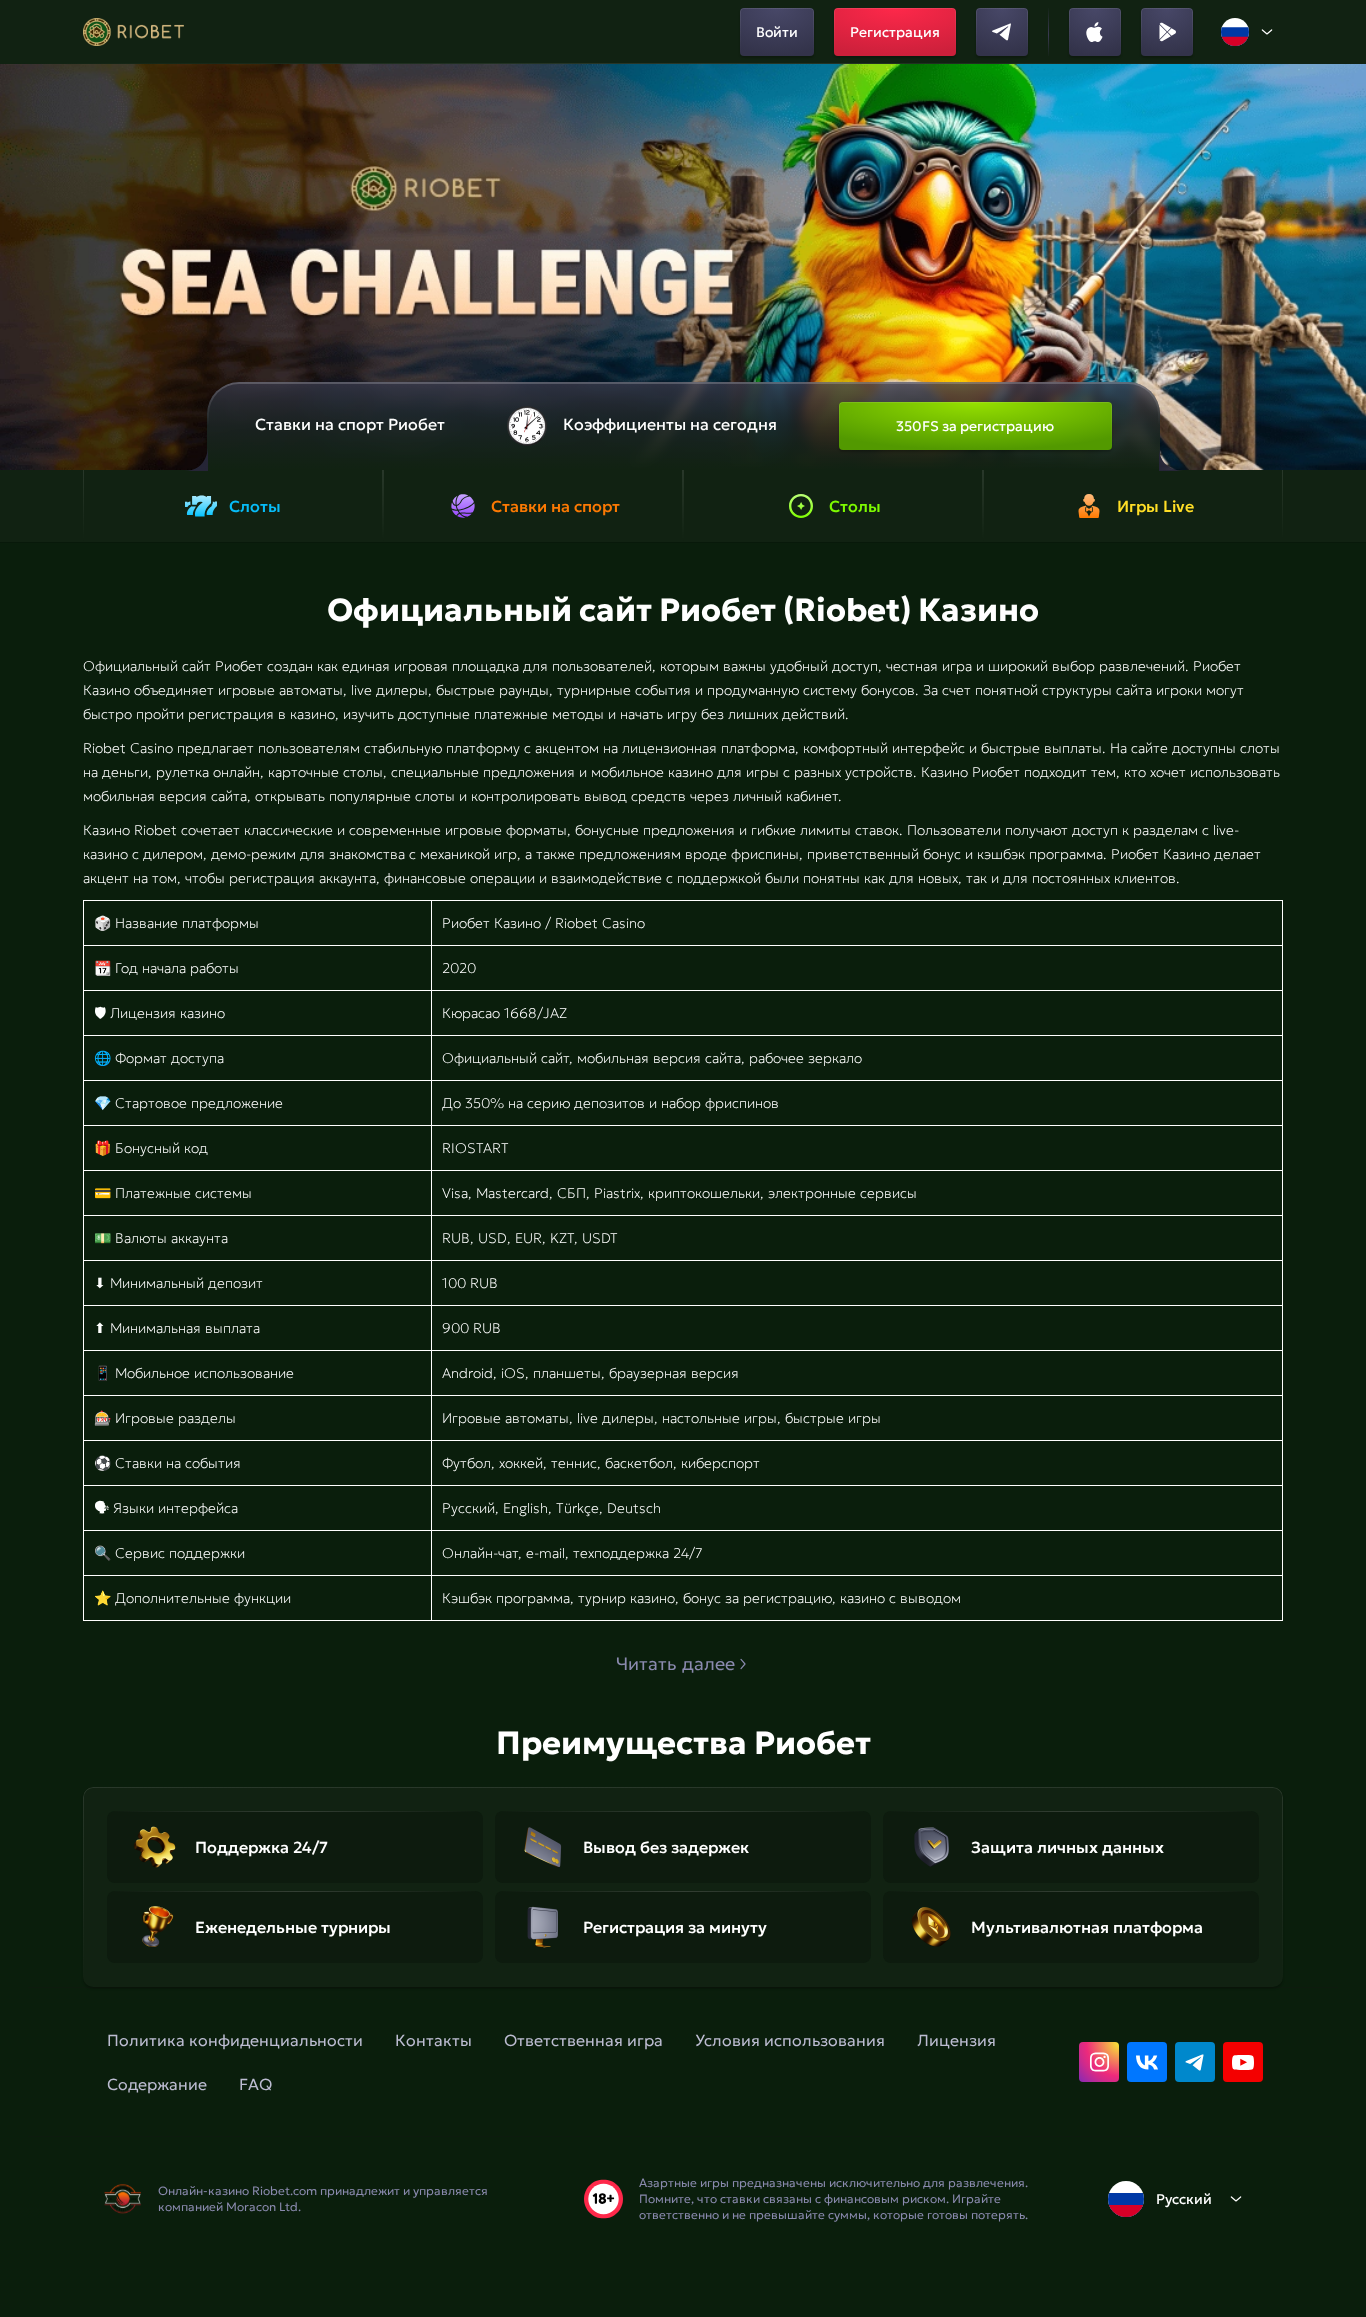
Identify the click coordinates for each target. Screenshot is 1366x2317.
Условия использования (790, 2040)
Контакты (433, 2040)
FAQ (255, 2084)
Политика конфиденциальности (235, 2040)
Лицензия (956, 2040)
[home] (133, 32)
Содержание (157, 2084)
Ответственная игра (583, 2040)
